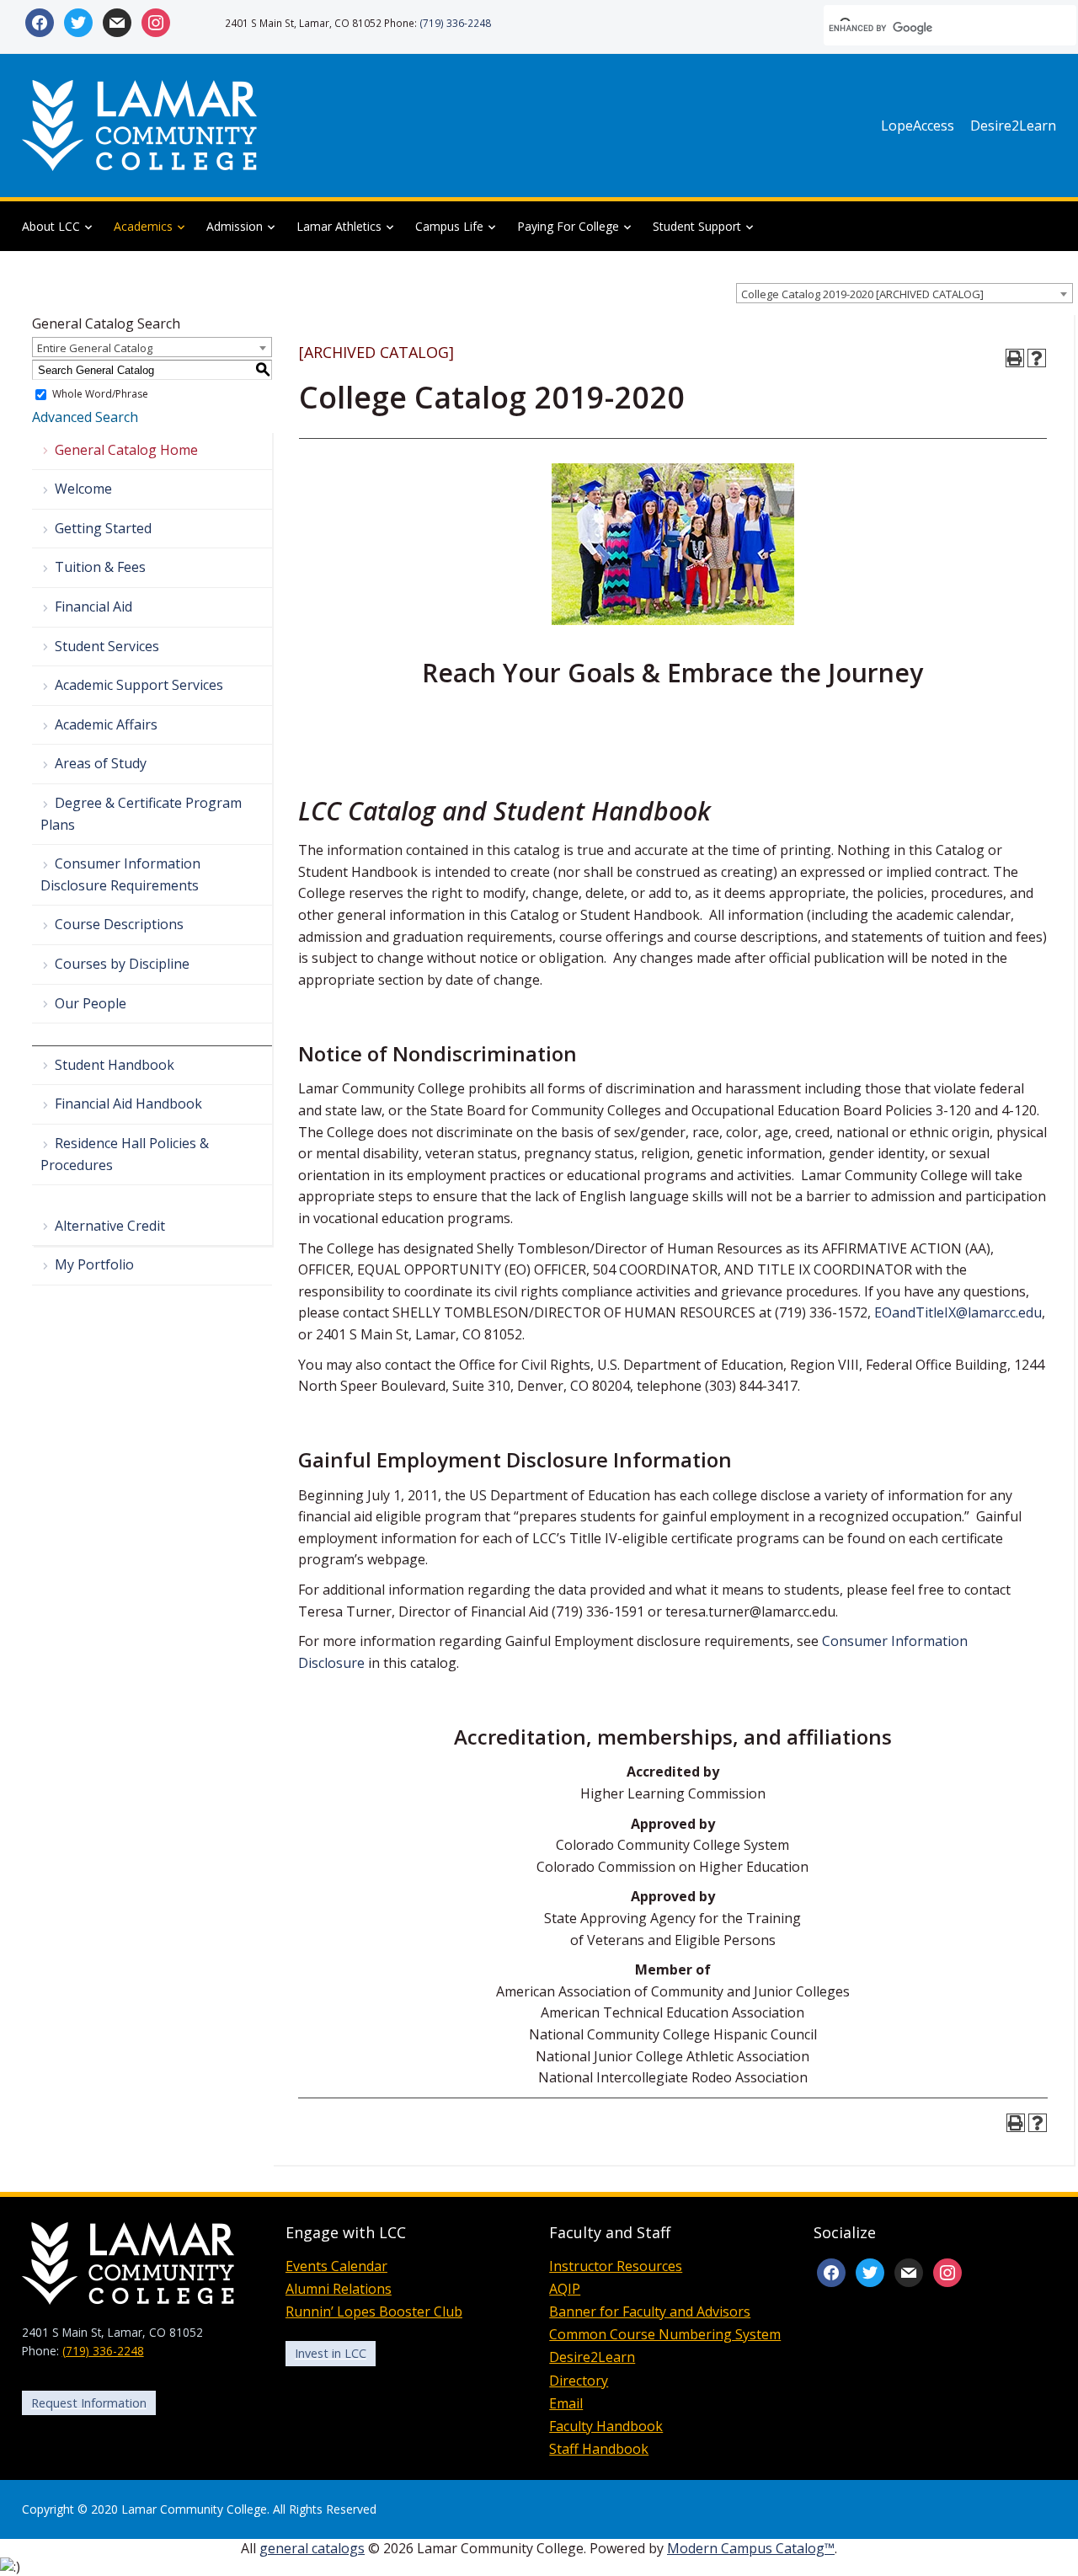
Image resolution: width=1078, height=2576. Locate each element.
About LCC (51, 226)
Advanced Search (85, 417)
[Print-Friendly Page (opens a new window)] (1015, 358)
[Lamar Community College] (140, 124)
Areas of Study (101, 763)
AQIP (565, 2289)
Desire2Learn (1013, 126)
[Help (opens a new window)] (1037, 358)
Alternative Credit (110, 1226)
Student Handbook (115, 1065)
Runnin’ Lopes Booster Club (374, 2311)
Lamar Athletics (339, 226)
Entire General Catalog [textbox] (95, 348)
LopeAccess (918, 126)
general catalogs (312, 2548)
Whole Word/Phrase (100, 395)
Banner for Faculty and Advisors (650, 2311)
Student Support (697, 226)
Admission (235, 226)
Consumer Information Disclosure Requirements (120, 874)
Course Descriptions (119, 924)
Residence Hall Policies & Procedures (125, 1154)
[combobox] (905, 293)
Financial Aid (93, 607)
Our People (91, 1003)
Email (566, 2403)
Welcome (83, 489)
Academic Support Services (139, 685)
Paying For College (568, 226)
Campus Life (449, 226)
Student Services (107, 646)
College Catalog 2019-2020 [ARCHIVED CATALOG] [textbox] (862, 294)
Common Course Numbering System (665, 2334)
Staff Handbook (599, 2449)
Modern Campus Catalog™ (751, 2548)
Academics (143, 226)
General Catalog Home (126, 450)
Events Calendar (336, 2266)
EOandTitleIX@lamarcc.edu (958, 1312)
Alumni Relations (339, 2289)
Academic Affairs (106, 724)
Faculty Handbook (606, 2426)
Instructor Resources (616, 2266)
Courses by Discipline (122, 964)
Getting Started (103, 528)
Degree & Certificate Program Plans (141, 814)
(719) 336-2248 (455, 23)
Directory (579, 2381)
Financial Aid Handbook (128, 1104)
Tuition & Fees (100, 567)
